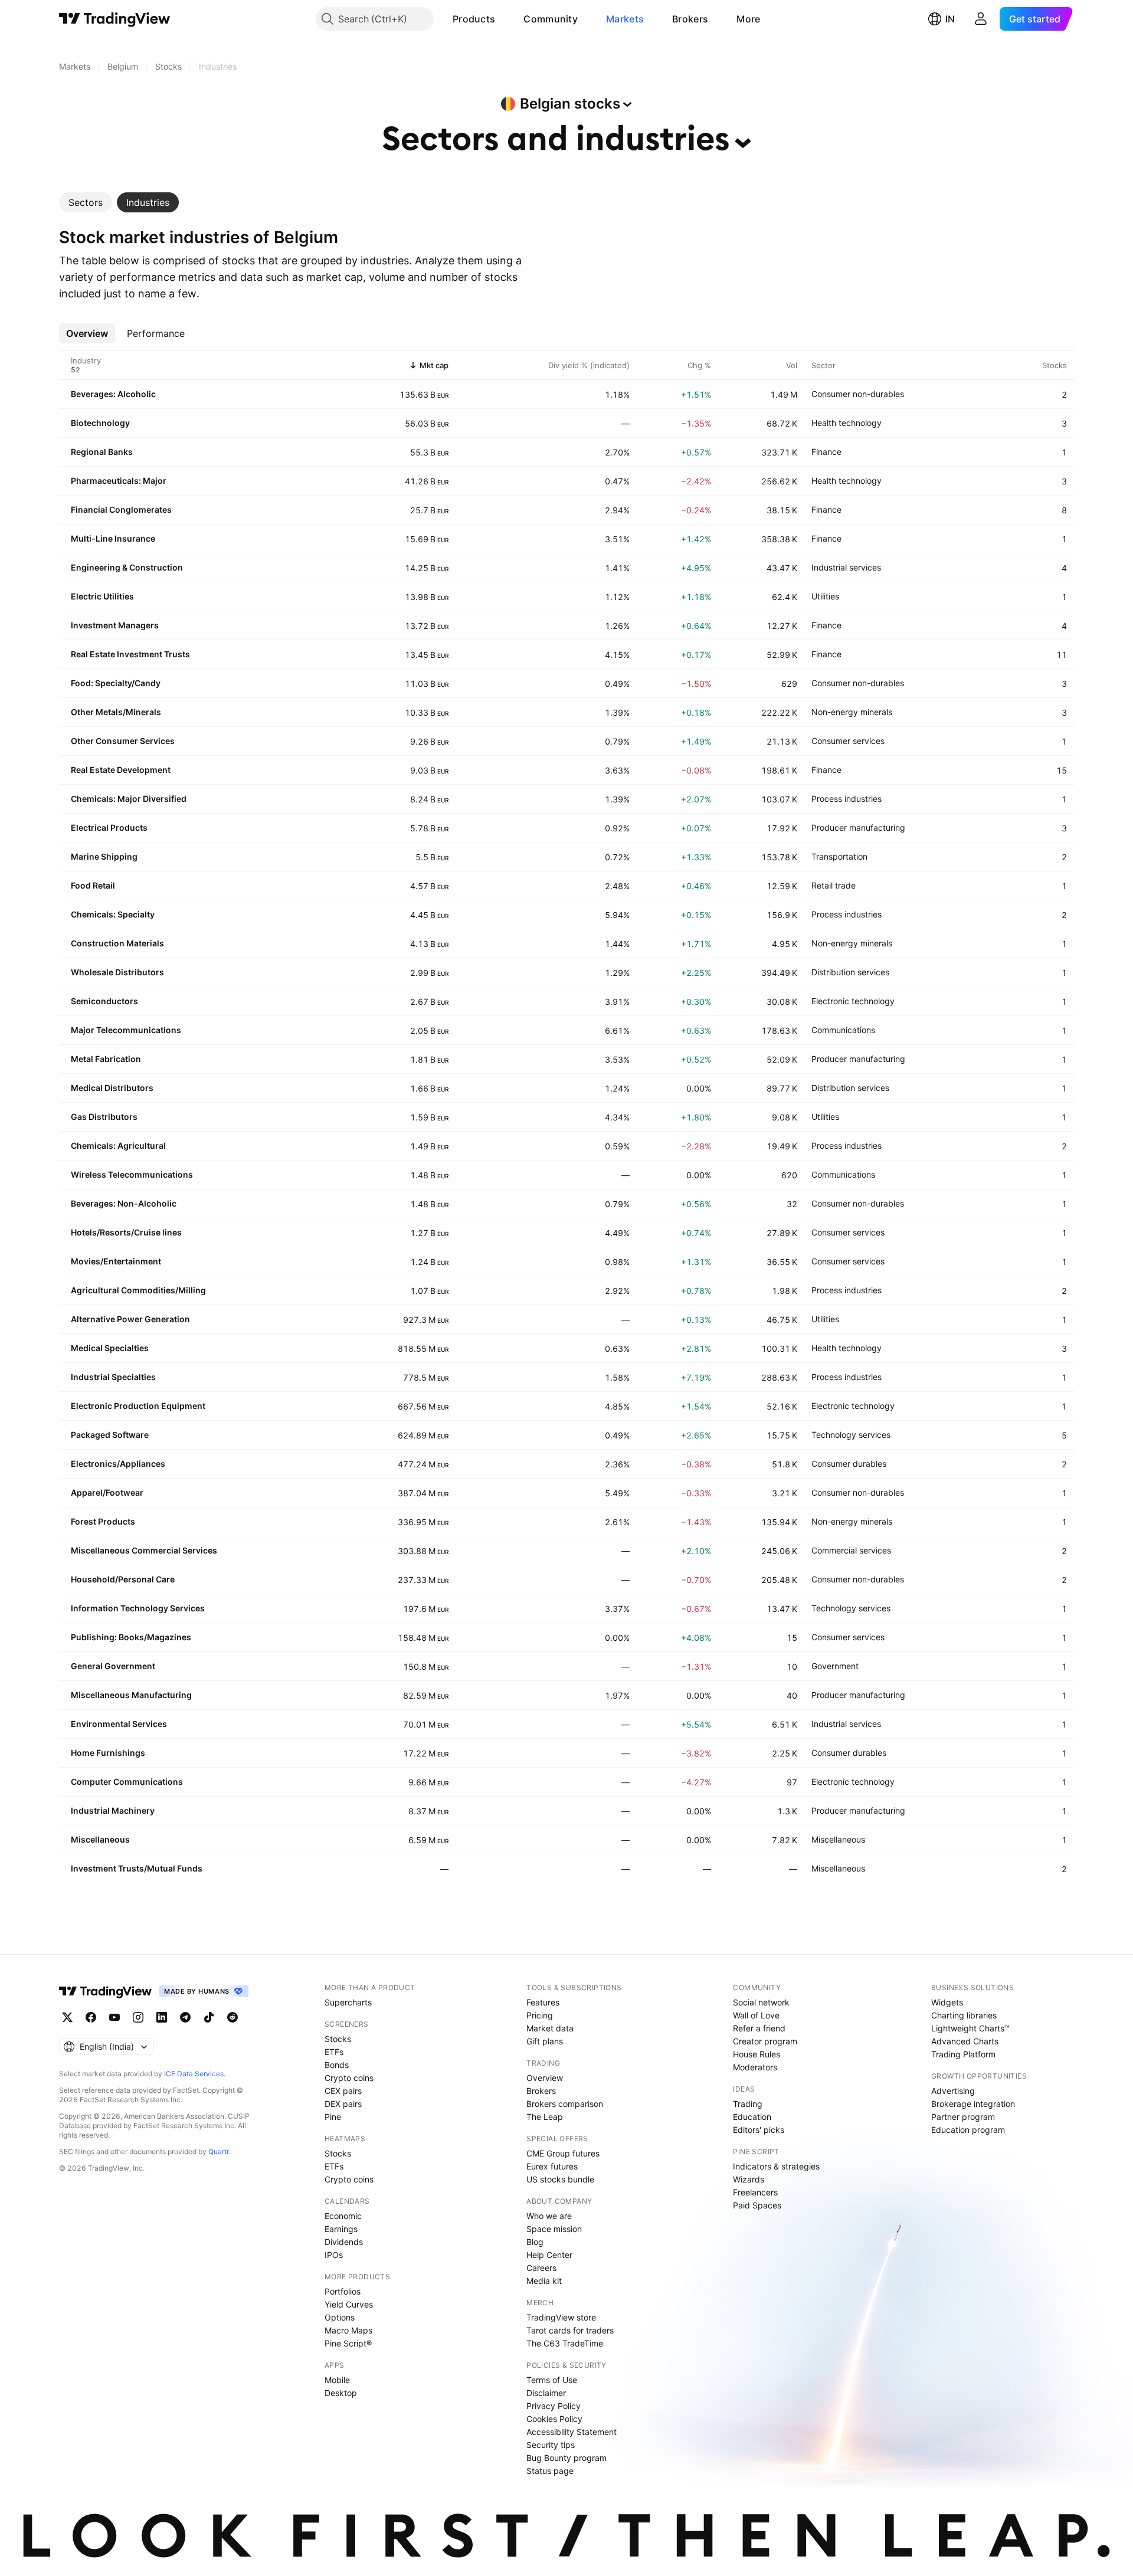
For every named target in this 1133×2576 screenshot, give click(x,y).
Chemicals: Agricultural (118, 1146)
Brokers (690, 19)
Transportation (839, 856)
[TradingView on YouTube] (114, 2017)
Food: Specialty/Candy (116, 683)
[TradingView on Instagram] (138, 2017)
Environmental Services (119, 1724)
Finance (826, 452)
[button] (504, 19)
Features (543, 2002)
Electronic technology (853, 1001)
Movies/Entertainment (116, 1261)
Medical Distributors (112, 1088)
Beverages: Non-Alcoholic (124, 1203)
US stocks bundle (560, 2179)
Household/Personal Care (123, 1579)
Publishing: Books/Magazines (131, 1637)
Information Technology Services (138, 1608)
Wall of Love (756, 2015)
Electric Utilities (102, 596)
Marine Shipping (104, 856)
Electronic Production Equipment (138, 1406)
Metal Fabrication (106, 1059)
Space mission (554, 2229)
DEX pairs (343, 2104)
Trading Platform (963, 2054)
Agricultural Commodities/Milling (138, 1290)
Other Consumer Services (123, 741)
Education (752, 2117)
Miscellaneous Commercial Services (144, 1550)
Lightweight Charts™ (970, 2028)
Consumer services (848, 741)
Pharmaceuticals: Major (119, 481)
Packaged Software (110, 1435)
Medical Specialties (110, 1348)
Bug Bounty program (566, 2458)
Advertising (953, 2091)
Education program (968, 2130)
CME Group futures (563, 2153)
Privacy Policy (554, 2406)
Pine (333, 2117)
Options (340, 2317)
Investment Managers (115, 625)
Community (551, 19)
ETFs (334, 2052)
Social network (761, 2002)
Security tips (551, 2445)
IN (950, 19)
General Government (113, 1666)
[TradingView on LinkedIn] (162, 2017)
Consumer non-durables (858, 394)
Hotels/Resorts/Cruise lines (126, 1232)
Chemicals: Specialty (113, 914)
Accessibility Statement (572, 2432)
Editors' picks (759, 2130)
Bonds (337, 2065)
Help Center (549, 2255)
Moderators (755, 2067)
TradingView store (561, 2317)
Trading (748, 2104)
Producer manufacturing (858, 827)
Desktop (341, 2393)
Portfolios (343, 2291)
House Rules (757, 2054)
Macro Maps (348, 2330)
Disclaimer (546, 2393)
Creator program (765, 2041)
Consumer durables (849, 1464)
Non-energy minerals (852, 712)
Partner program (963, 2117)
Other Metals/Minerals (116, 712)
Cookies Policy (554, 2419)
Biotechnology (100, 423)
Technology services (851, 1435)
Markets (625, 19)
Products (474, 19)
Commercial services (851, 1550)
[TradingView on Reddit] (233, 2017)
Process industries (847, 799)
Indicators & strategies (776, 2166)
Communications (843, 1030)
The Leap (545, 2117)
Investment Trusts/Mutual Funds (137, 1868)
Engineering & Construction (127, 567)
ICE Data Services (194, 2074)
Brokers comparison (565, 2104)
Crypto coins (349, 2078)
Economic (343, 2216)
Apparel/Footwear (107, 1492)
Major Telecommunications (126, 1030)
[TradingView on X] (67, 2017)
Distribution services (850, 972)
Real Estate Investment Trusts (130, 654)
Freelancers (755, 2192)
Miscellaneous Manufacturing (131, 1695)
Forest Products (103, 1521)
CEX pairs (343, 2091)
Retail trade (834, 885)
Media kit (544, 2281)
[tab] (86, 202)
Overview (545, 2078)
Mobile (337, 2380)
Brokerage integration (973, 2104)
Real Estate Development (121, 770)
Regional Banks (102, 452)
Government (835, 1666)
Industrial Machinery (113, 1810)
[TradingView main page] (115, 19)
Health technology (847, 423)
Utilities (825, 596)
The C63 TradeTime (565, 2343)
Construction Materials (117, 943)
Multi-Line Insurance (113, 538)
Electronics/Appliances (118, 1464)
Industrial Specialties (113, 1377)
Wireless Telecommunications (132, 1174)
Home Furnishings (108, 1753)
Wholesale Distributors (117, 972)
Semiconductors (104, 1001)
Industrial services (846, 567)
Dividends (344, 2242)
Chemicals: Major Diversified (129, 799)
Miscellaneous (100, 1839)
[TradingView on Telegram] (185, 2017)
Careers (541, 2268)
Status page (550, 2471)
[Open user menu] (981, 19)
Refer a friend (759, 2028)
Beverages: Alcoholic (113, 394)
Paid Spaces (757, 2205)
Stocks (338, 2039)
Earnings (341, 2229)
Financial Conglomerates (121, 509)
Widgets (947, 2002)
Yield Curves (349, 2304)
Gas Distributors (104, 1117)
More (748, 19)
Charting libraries (964, 2015)
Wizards (749, 2179)
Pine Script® (348, 2343)
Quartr (219, 2151)
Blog (535, 2242)
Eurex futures (552, 2166)
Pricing (540, 2015)
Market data (550, 2028)
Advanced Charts (965, 2041)
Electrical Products (109, 827)
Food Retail (93, 885)
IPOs (334, 2255)
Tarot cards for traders (570, 2330)
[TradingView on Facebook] (91, 2017)
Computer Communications (127, 1782)
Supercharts (348, 2002)
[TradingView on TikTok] (209, 2017)
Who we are (549, 2216)
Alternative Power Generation (130, 1319)
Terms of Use (552, 2380)
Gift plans (545, 2041)
